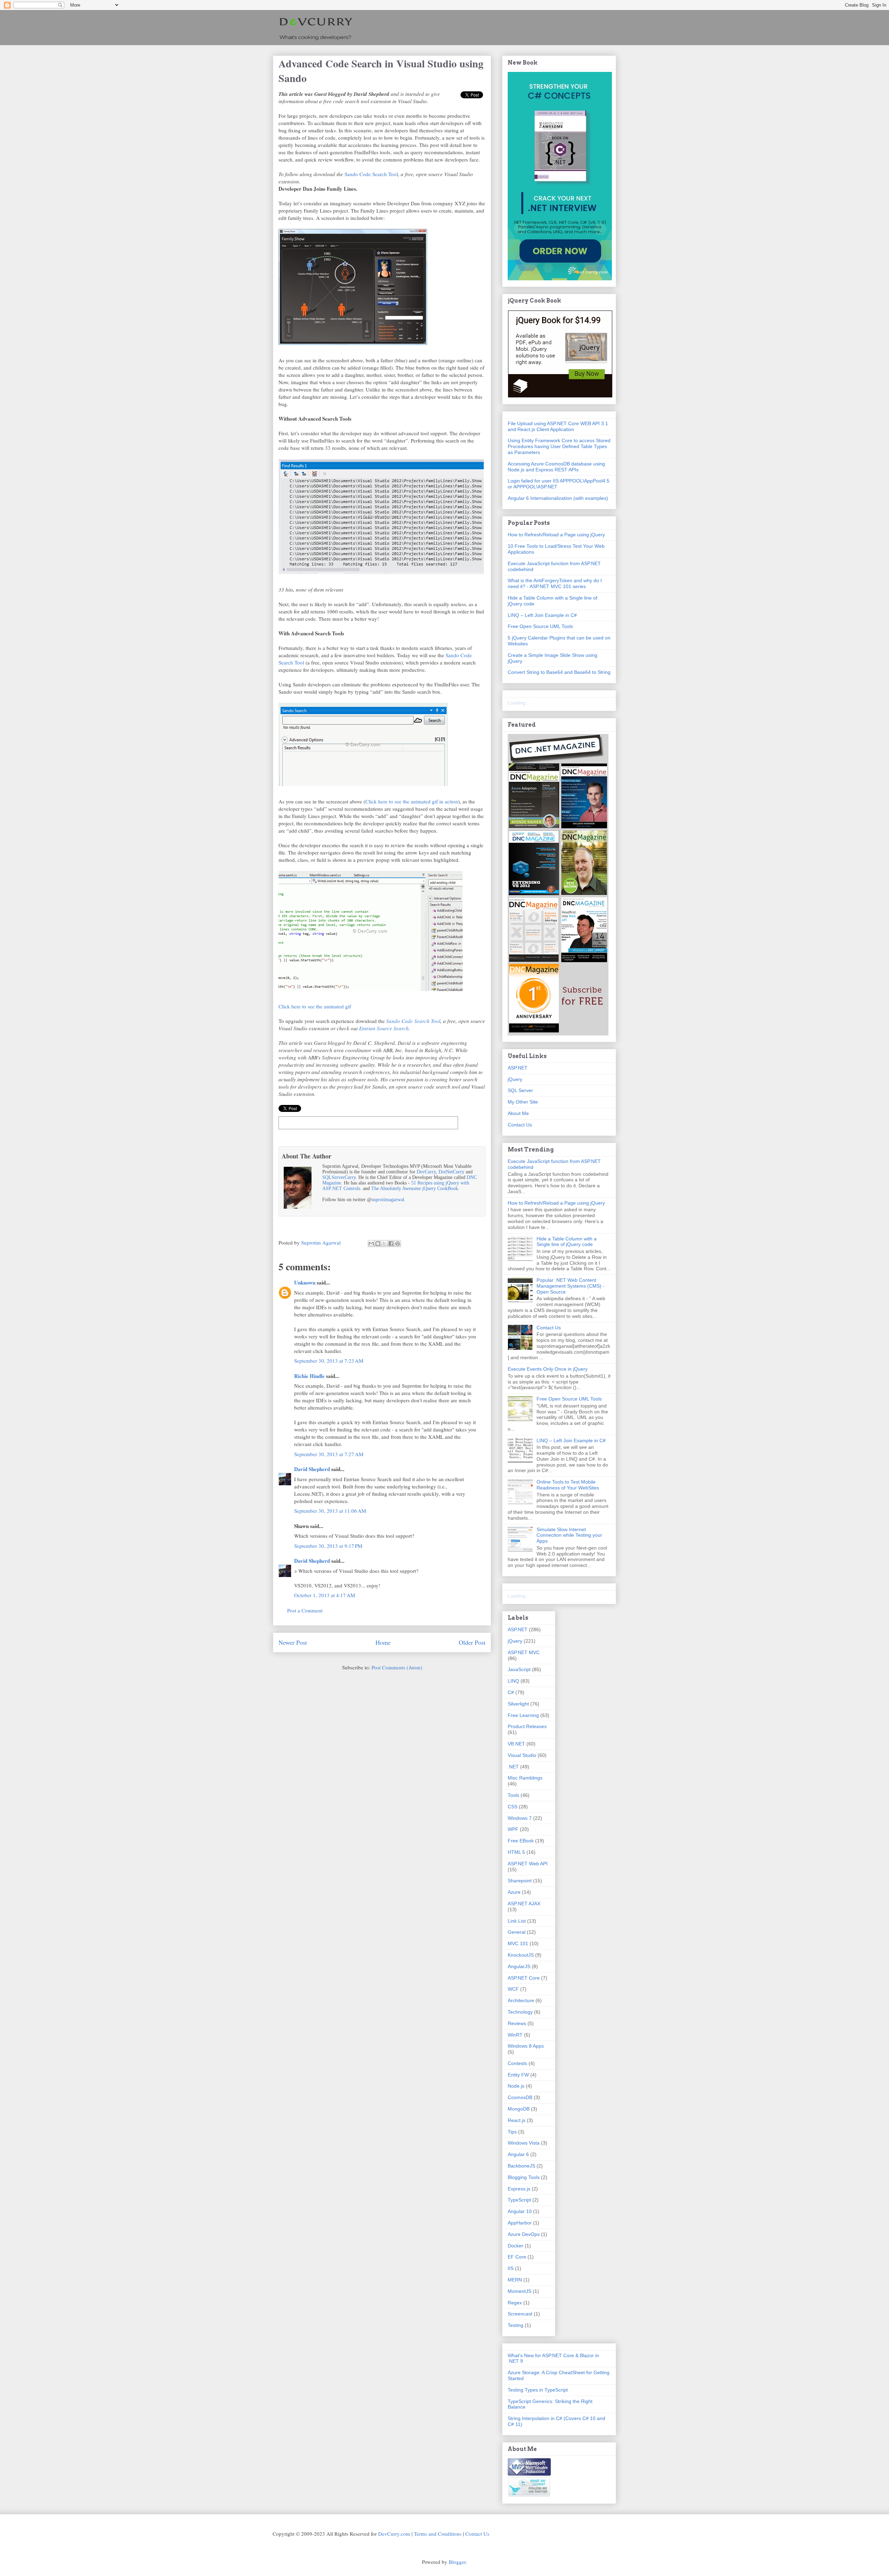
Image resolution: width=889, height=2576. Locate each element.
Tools (513, 1795)
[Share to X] (384, 1244)
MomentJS (520, 2291)
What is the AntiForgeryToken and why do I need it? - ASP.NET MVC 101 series (555, 583)
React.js (517, 2120)
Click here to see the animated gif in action (412, 801)
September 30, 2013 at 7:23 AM (329, 1361)
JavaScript (519, 1669)
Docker (516, 2246)
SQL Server (520, 1090)
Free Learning (523, 1715)
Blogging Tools (524, 2177)
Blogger (457, 2562)
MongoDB (519, 2109)
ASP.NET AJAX (524, 1904)
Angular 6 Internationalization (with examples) (558, 498)
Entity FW (518, 2075)
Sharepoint (520, 1881)
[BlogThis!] (378, 1244)
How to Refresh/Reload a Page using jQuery (556, 535)
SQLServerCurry (339, 1177)
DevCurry (426, 1172)
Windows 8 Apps (526, 2046)
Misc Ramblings (525, 1778)
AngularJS (519, 1966)
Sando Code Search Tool (371, 174)
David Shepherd (312, 1469)
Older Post (472, 1642)
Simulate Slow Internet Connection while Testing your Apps (569, 1535)
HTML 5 (516, 1852)
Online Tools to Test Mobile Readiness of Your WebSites (568, 1485)
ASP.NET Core (524, 1978)
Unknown (305, 1282)
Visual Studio (522, 1755)
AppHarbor (520, 2223)
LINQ (513, 1681)
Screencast (520, 2314)
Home (383, 1642)
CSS (513, 1807)
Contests (517, 2063)
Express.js (519, 2189)
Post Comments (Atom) (397, 1667)
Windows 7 (520, 1818)
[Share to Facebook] (391, 1244)
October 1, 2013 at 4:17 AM (325, 1595)
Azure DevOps (524, 2234)
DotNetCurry (451, 1172)
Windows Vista (524, 2143)
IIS (511, 2268)
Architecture (521, 2000)
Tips (512, 2132)
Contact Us (520, 1125)
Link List (517, 1921)
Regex (515, 2303)
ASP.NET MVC (524, 1652)
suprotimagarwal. (389, 1200)
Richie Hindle (309, 1376)
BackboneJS (521, 2166)
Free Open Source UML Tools (540, 626)
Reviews (517, 2023)
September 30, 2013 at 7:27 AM (329, 1454)
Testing (516, 2325)
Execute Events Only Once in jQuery (548, 1369)
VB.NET (516, 1744)
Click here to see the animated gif (315, 1006)
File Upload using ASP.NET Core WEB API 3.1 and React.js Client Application (558, 426)
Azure (514, 1892)
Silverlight (518, 1704)
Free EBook (521, 1841)
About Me (518, 1113)
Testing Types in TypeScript (538, 2390)
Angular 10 (520, 2211)
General (517, 1932)
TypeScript (519, 2200)
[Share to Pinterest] (398, 1244)
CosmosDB (520, 2097)
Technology (520, 2012)
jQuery (515, 1079)
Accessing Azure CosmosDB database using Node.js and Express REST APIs (556, 467)
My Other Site (523, 1102)
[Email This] (371, 1244)
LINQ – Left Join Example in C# (542, 615)
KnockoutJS (521, 1955)
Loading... (519, 703)
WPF (513, 1829)
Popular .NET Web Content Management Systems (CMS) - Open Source (571, 1286)
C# (511, 1692)
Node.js (516, 2086)
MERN (515, 2280)
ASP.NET (518, 1068)
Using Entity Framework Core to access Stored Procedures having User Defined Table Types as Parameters (559, 446)
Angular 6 (518, 2154)
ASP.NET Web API (528, 1864)
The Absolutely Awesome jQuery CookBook (415, 1188)
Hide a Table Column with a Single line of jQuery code (567, 1242)
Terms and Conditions (438, 2534)
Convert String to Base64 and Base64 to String (559, 672)
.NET (513, 1767)
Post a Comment (305, 1610)
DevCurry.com (394, 2534)
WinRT (515, 2035)
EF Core (517, 2257)
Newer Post (293, 1642)
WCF (513, 1989)
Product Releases (527, 1726)
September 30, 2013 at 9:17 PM (328, 1546)
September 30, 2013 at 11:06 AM (330, 1511)
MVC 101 (518, 1943)
